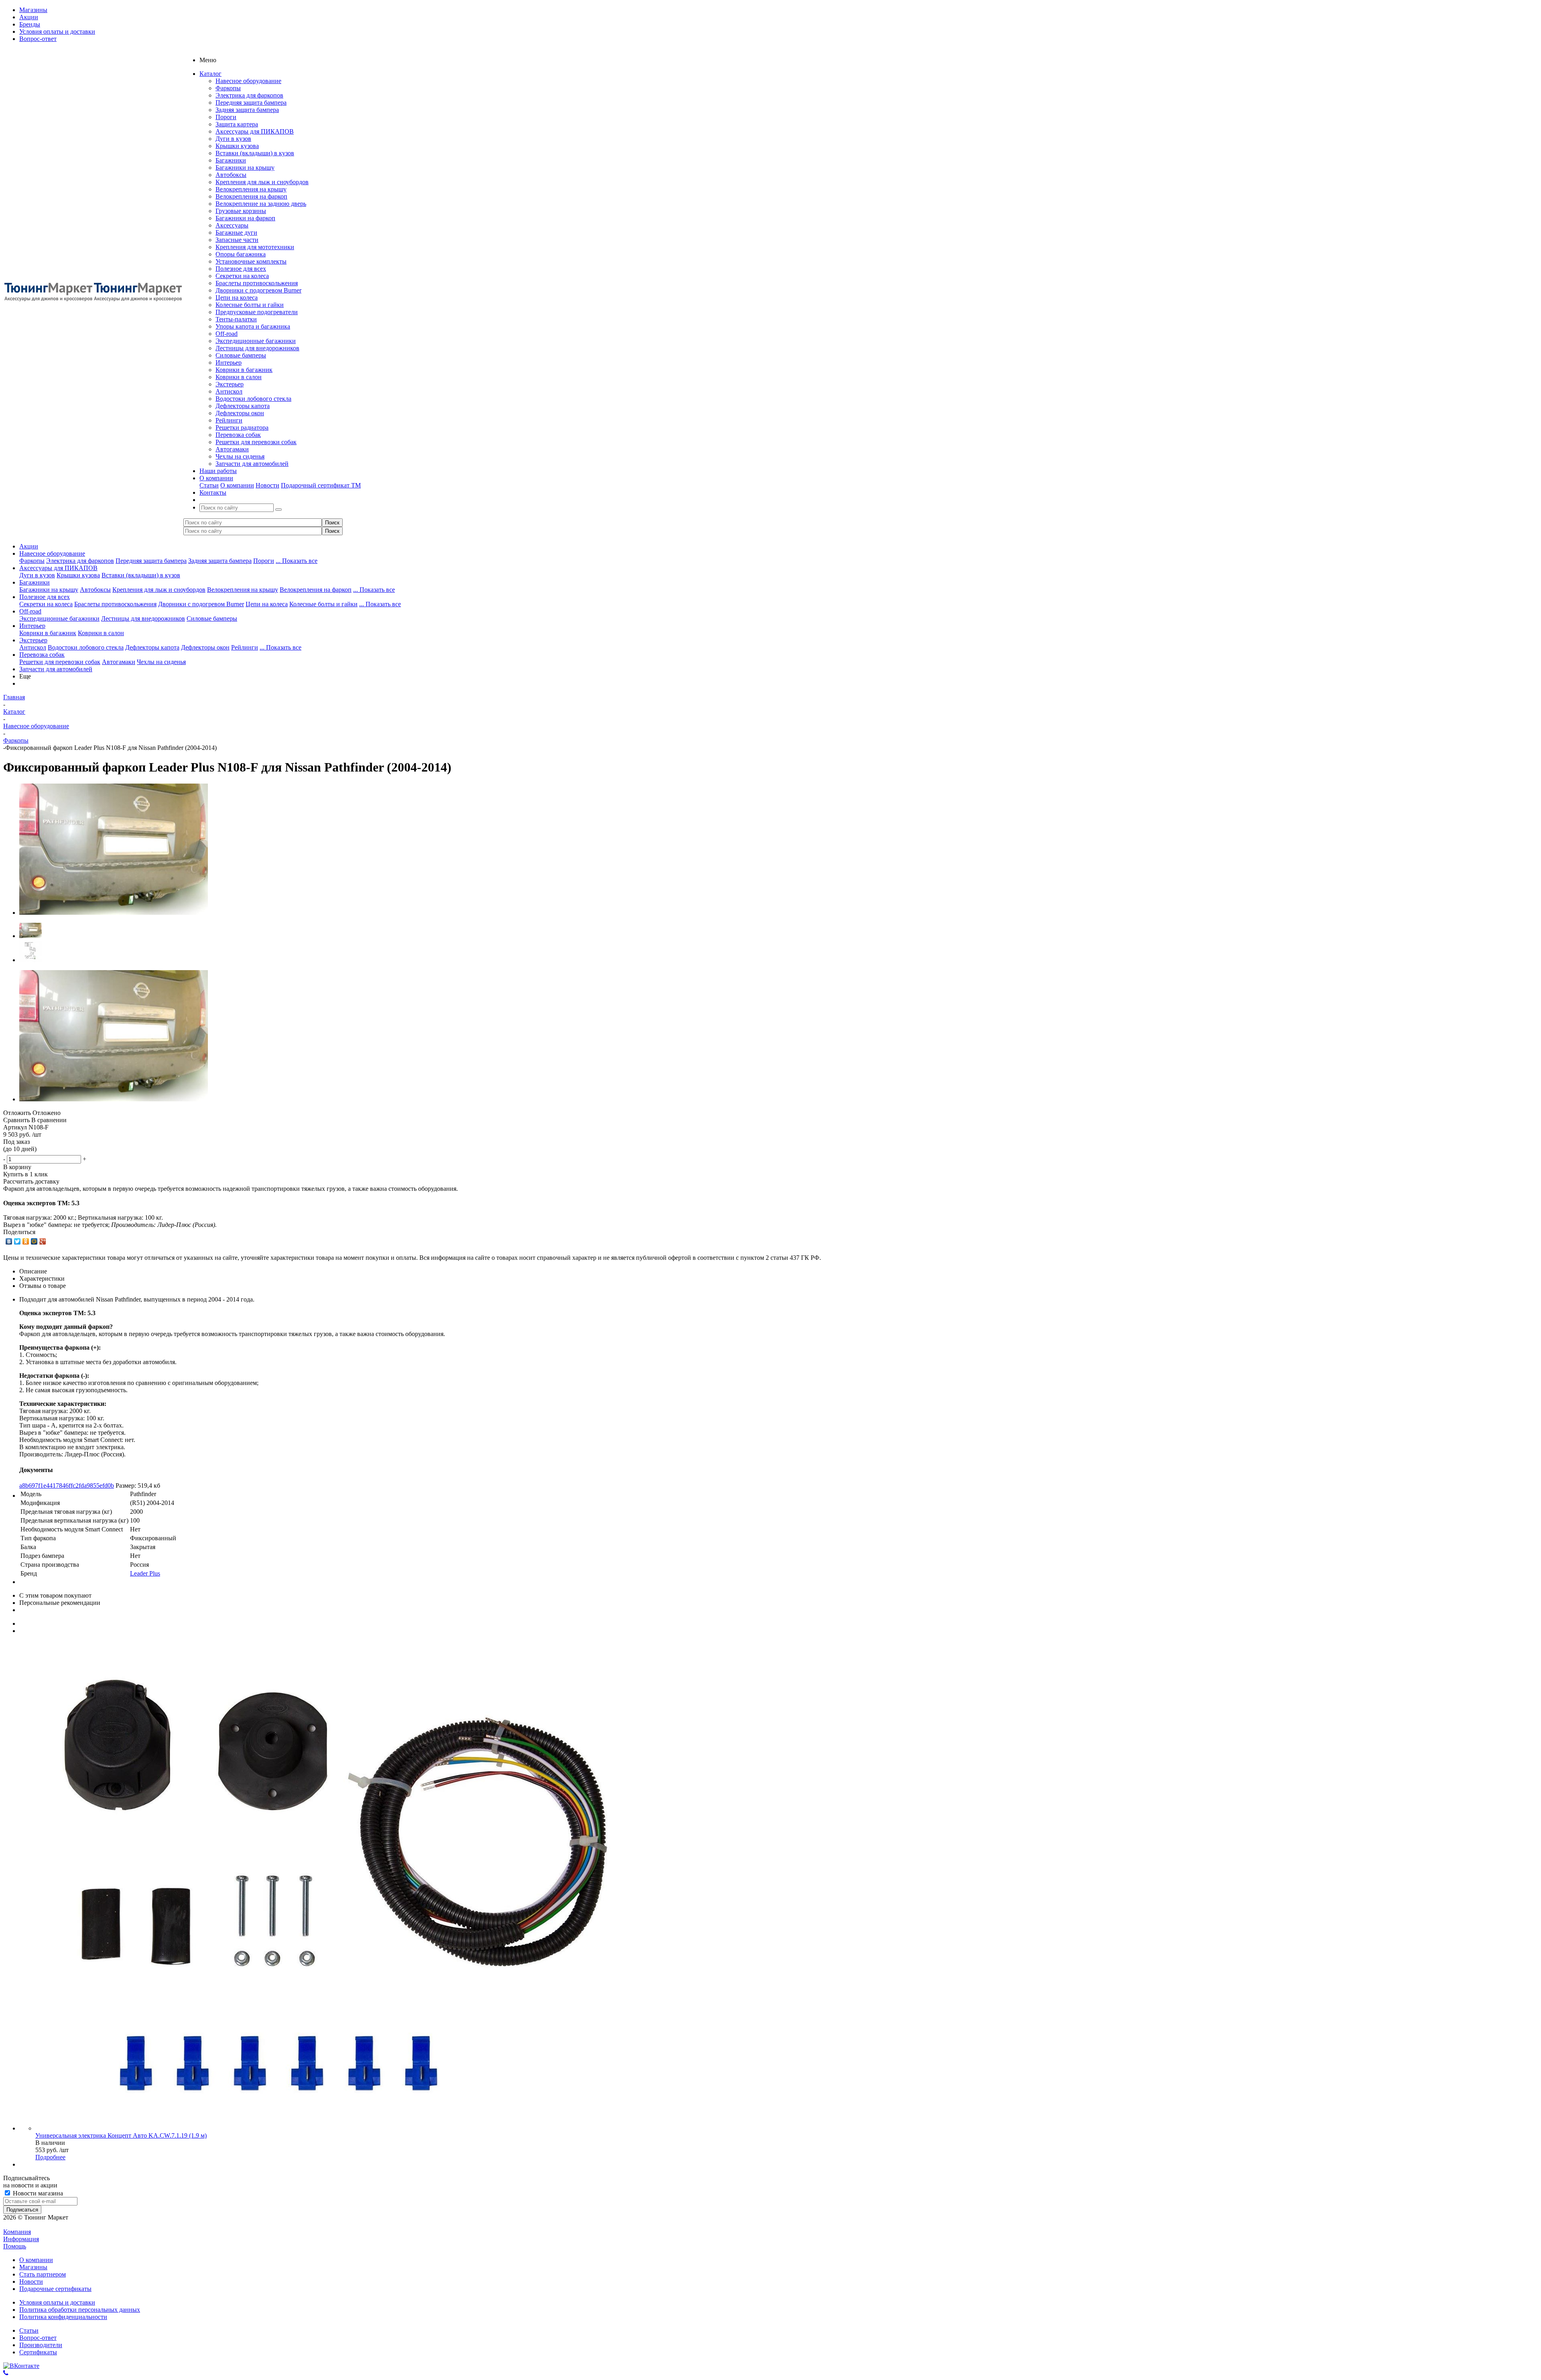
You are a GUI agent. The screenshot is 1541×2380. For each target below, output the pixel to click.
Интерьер (229, 362)
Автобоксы (231, 175)
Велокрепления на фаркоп (251, 196)
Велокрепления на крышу (251, 189)
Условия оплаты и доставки (57, 2302)
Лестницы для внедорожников (257, 348)
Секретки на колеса (242, 276)
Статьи (209, 485)
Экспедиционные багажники (256, 341)
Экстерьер (230, 384)
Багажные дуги (236, 233)
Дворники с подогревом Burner (258, 290)
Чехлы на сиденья (240, 456)
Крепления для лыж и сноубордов (262, 182)
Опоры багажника (241, 254)
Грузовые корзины (241, 211)
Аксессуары (232, 225)
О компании (237, 485)
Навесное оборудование (248, 81)
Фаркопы (228, 88)
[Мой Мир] (34, 1241)
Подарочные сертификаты (55, 2289)
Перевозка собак (238, 435)
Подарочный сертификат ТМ (321, 485)
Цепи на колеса (237, 297)
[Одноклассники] (26, 1241)
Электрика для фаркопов (249, 95)
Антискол (229, 391)
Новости (267, 485)
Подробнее (50, 2157)
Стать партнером (43, 2274)
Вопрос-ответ (38, 2338)
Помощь (15, 2246)
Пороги (226, 117)
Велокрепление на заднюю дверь (261, 204)
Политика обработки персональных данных (80, 2310)
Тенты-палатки (236, 319)
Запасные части (237, 240)
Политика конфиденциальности (63, 2317)
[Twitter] (17, 1241)
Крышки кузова (237, 146)
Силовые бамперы (241, 355)
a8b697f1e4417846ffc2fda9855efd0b (67, 1485)
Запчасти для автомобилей (252, 464)
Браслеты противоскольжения (257, 283)
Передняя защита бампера (251, 103)
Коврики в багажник (244, 370)
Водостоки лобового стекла (253, 399)
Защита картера (237, 124)
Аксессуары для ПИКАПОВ (255, 131)
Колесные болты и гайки (250, 305)
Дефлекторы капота (243, 406)
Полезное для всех (241, 269)
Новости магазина (37, 2193)
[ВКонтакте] (9, 1241)
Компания (17, 2232)
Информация (21, 2239)
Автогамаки (232, 449)
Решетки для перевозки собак (256, 442)
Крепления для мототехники (255, 247)
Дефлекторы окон (240, 413)
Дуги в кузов (233, 139)
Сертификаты (38, 2352)
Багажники (231, 160)
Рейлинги (229, 420)
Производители (41, 2345)
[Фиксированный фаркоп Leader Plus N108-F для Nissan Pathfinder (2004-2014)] (114, 913)
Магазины (33, 2267)
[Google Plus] (43, 1241)
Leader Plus (145, 1573)
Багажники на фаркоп (245, 218)
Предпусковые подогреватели (257, 312)
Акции (29, 546)
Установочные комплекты (251, 261)
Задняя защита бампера (247, 110)
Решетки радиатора (242, 427)
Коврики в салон (239, 377)
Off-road (227, 334)
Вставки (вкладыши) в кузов (255, 153)
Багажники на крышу (245, 168)
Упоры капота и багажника (253, 326)
